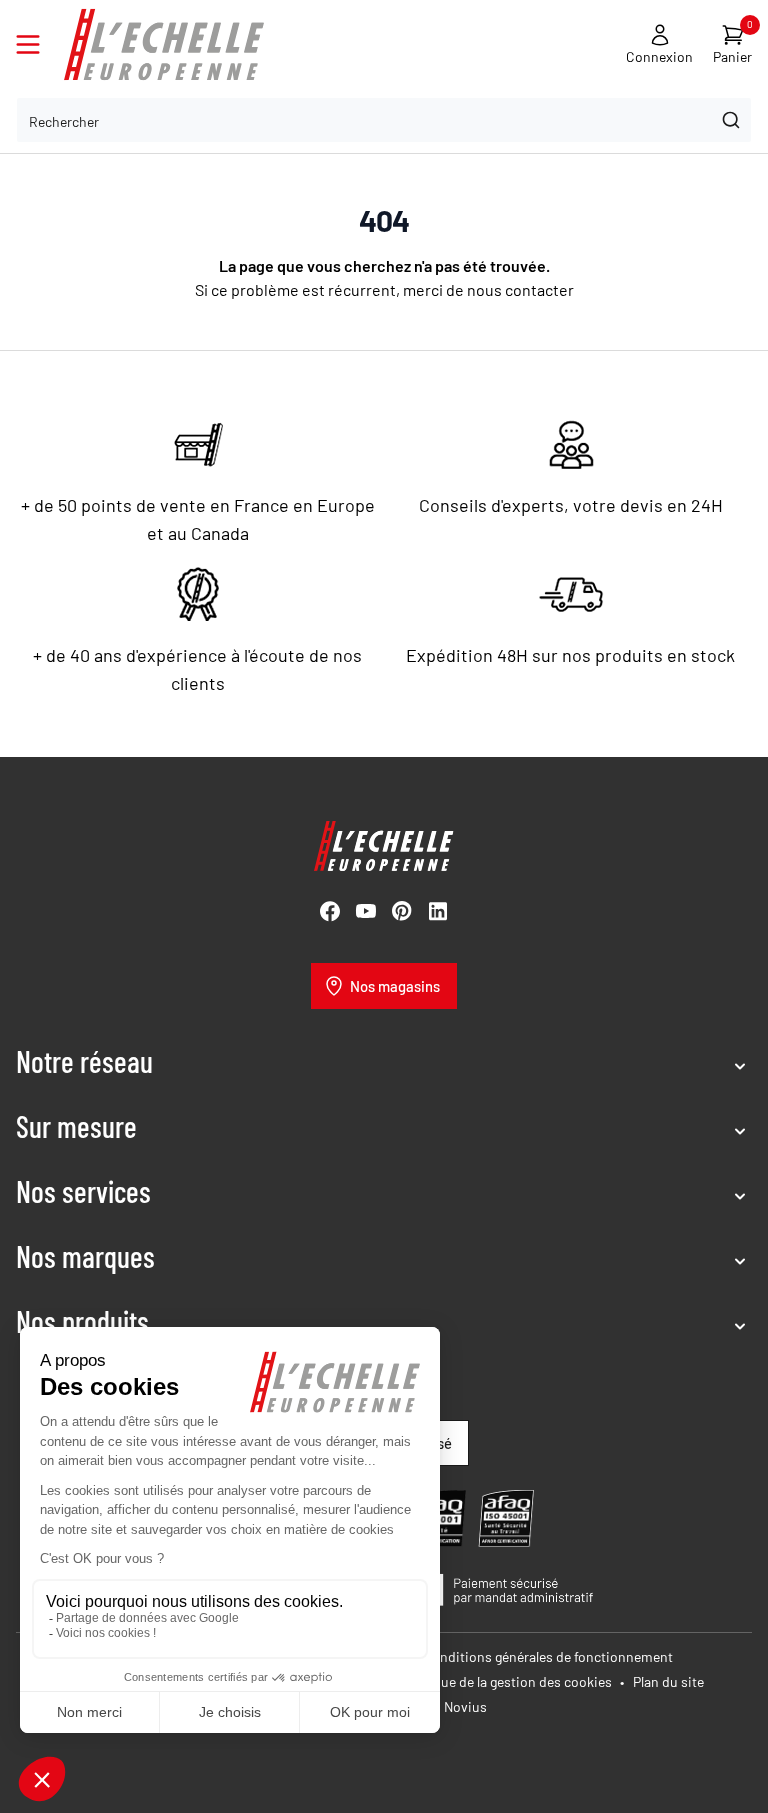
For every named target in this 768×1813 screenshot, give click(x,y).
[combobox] (384, 120)
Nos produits (82, 1321)
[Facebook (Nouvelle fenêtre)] (330, 911)
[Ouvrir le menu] (28, 44)
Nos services (83, 1191)
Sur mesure (76, 1126)
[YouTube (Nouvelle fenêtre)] (366, 911)
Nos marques (85, 1256)
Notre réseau (84, 1061)
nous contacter (520, 289)
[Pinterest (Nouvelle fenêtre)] (402, 911)
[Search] (729, 120)
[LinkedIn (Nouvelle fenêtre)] (438, 911)
